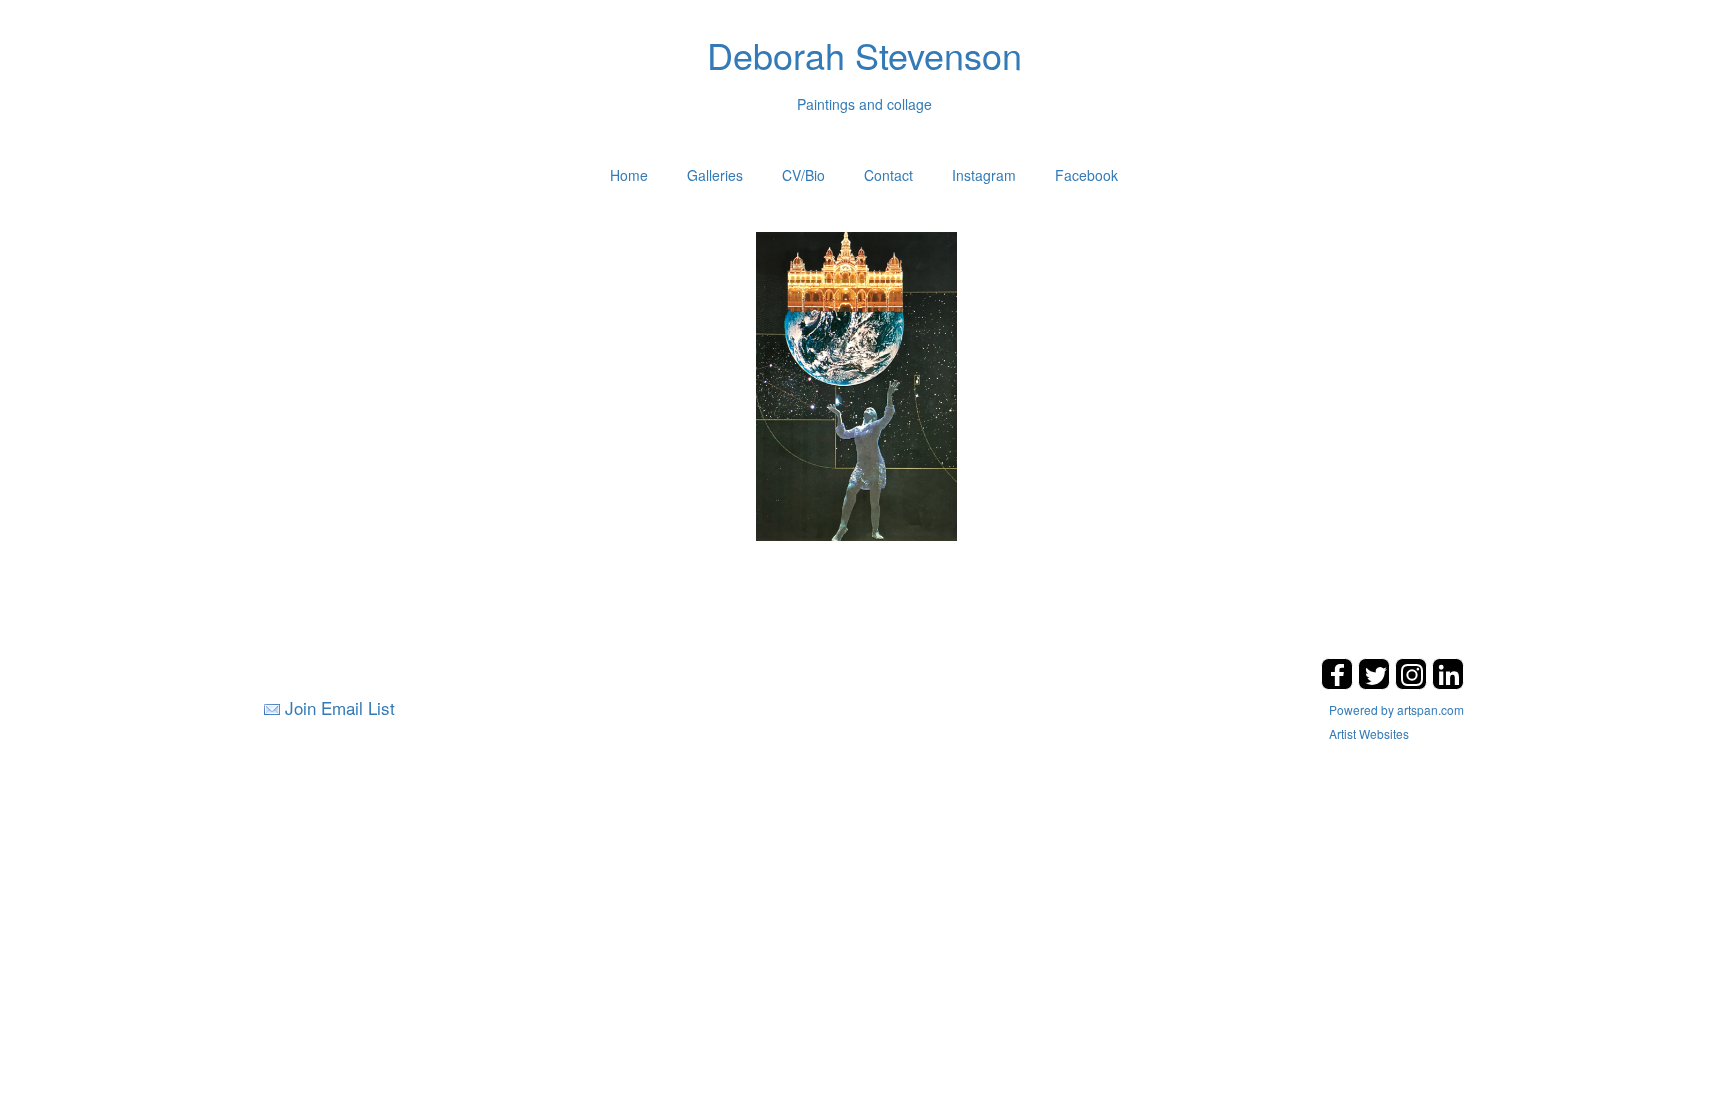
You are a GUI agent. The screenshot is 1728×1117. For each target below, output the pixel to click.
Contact (888, 175)
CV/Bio (803, 175)
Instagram (984, 175)
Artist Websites (1369, 733)
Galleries (715, 175)
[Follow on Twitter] (1376, 683)
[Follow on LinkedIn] (1448, 683)
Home (629, 175)
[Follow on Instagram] (1413, 683)
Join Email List (340, 707)
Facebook (1086, 175)
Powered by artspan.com (1396, 709)
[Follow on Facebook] (1339, 683)
